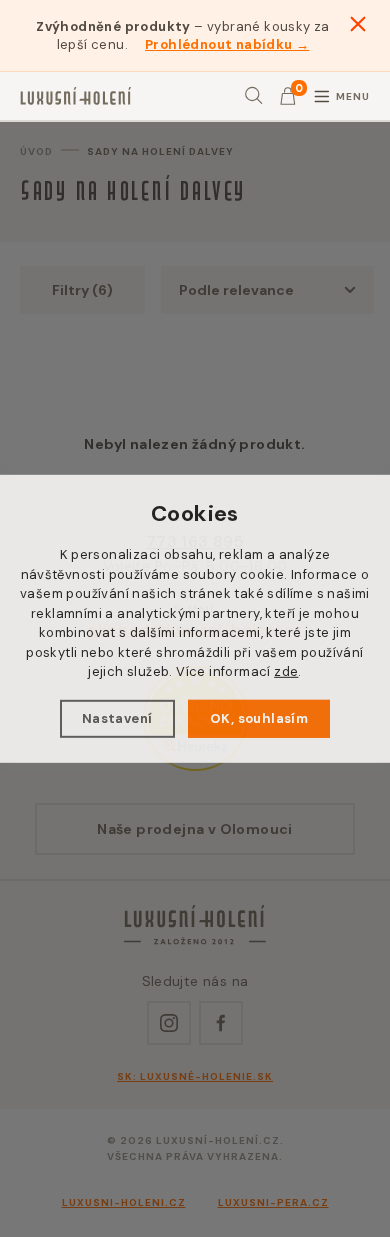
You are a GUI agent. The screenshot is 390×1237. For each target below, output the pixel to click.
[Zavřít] (358, 24)
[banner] (75, 96)
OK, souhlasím (259, 718)
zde (286, 671)
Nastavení (117, 718)
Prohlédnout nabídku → (227, 44)
